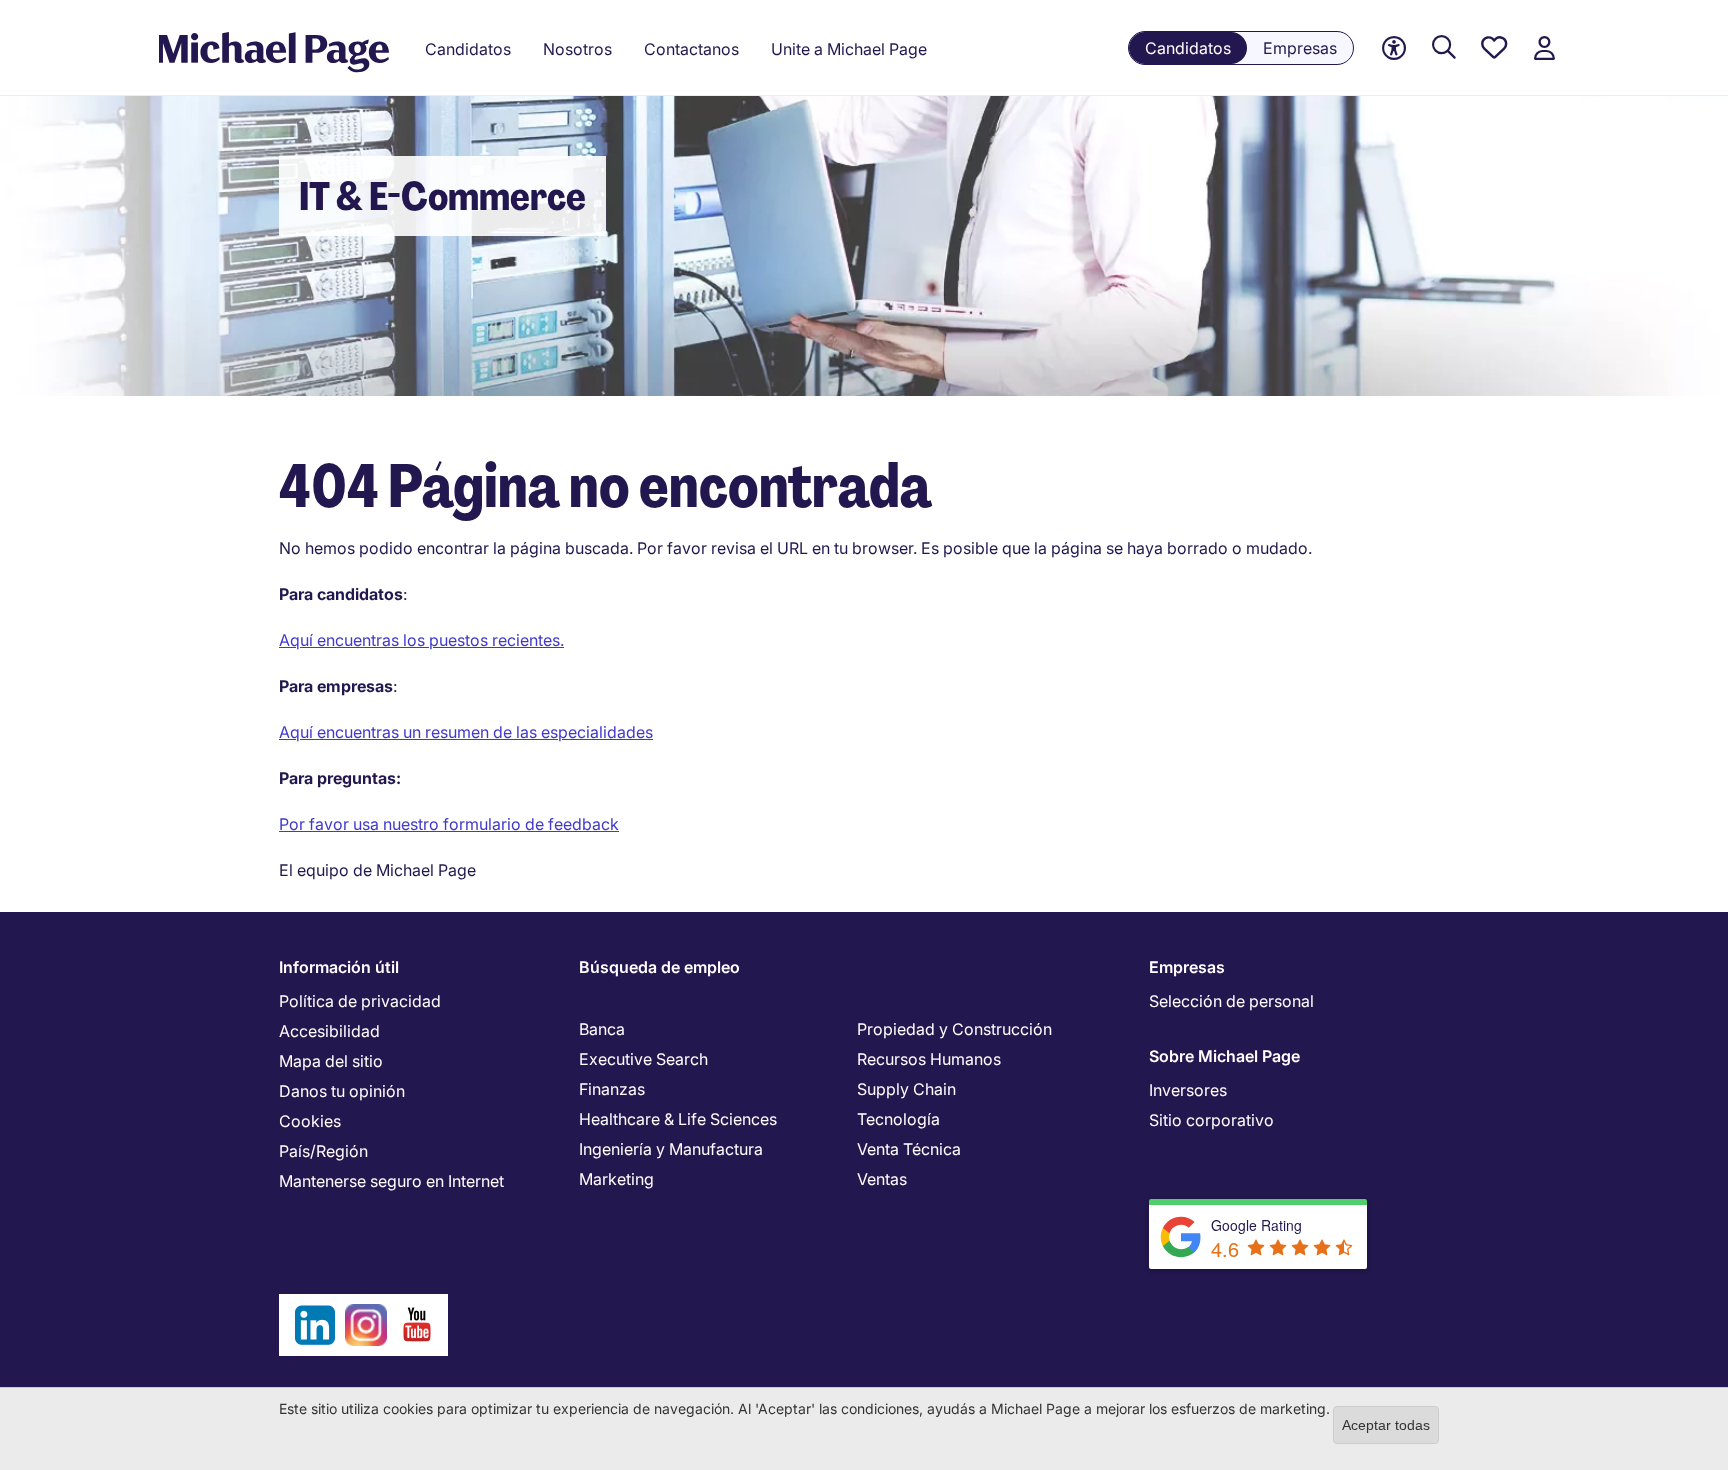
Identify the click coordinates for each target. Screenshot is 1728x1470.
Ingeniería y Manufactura (671, 1149)
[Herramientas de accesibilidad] (1394, 48)
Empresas (1300, 48)
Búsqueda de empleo (659, 967)
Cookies (310, 1121)
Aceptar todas (1386, 1425)
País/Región (323, 1151)
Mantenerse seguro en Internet (391, 1181)
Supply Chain (906, 1089)
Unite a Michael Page (849, 49)
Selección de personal (1231, 1001)
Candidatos (1188, 48)
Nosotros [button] (577, 49)
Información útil (339, 967)
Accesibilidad (329, 1031)
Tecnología (898, 1119)
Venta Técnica (909, 1149)
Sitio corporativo (1211, 1120)
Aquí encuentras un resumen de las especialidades (466, 732)
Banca (602, 1029)
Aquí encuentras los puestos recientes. (421, 640)
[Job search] (1444, 48)
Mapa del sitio (331, 1061)
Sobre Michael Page (1224, 1056)
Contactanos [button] (691, 49)
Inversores (1188, 1090)
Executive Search (643, 1059)
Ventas (882, 1179)
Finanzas (612, 1089)
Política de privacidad (360, 1001)
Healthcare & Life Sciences (678, 1119)
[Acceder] (1544, 48)
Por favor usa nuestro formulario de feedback (449, 824)
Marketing (616, 1179)
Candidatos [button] (468, 49)
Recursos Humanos (929, 1059)
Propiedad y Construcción (954, 1029)
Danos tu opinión (342, 1091)
